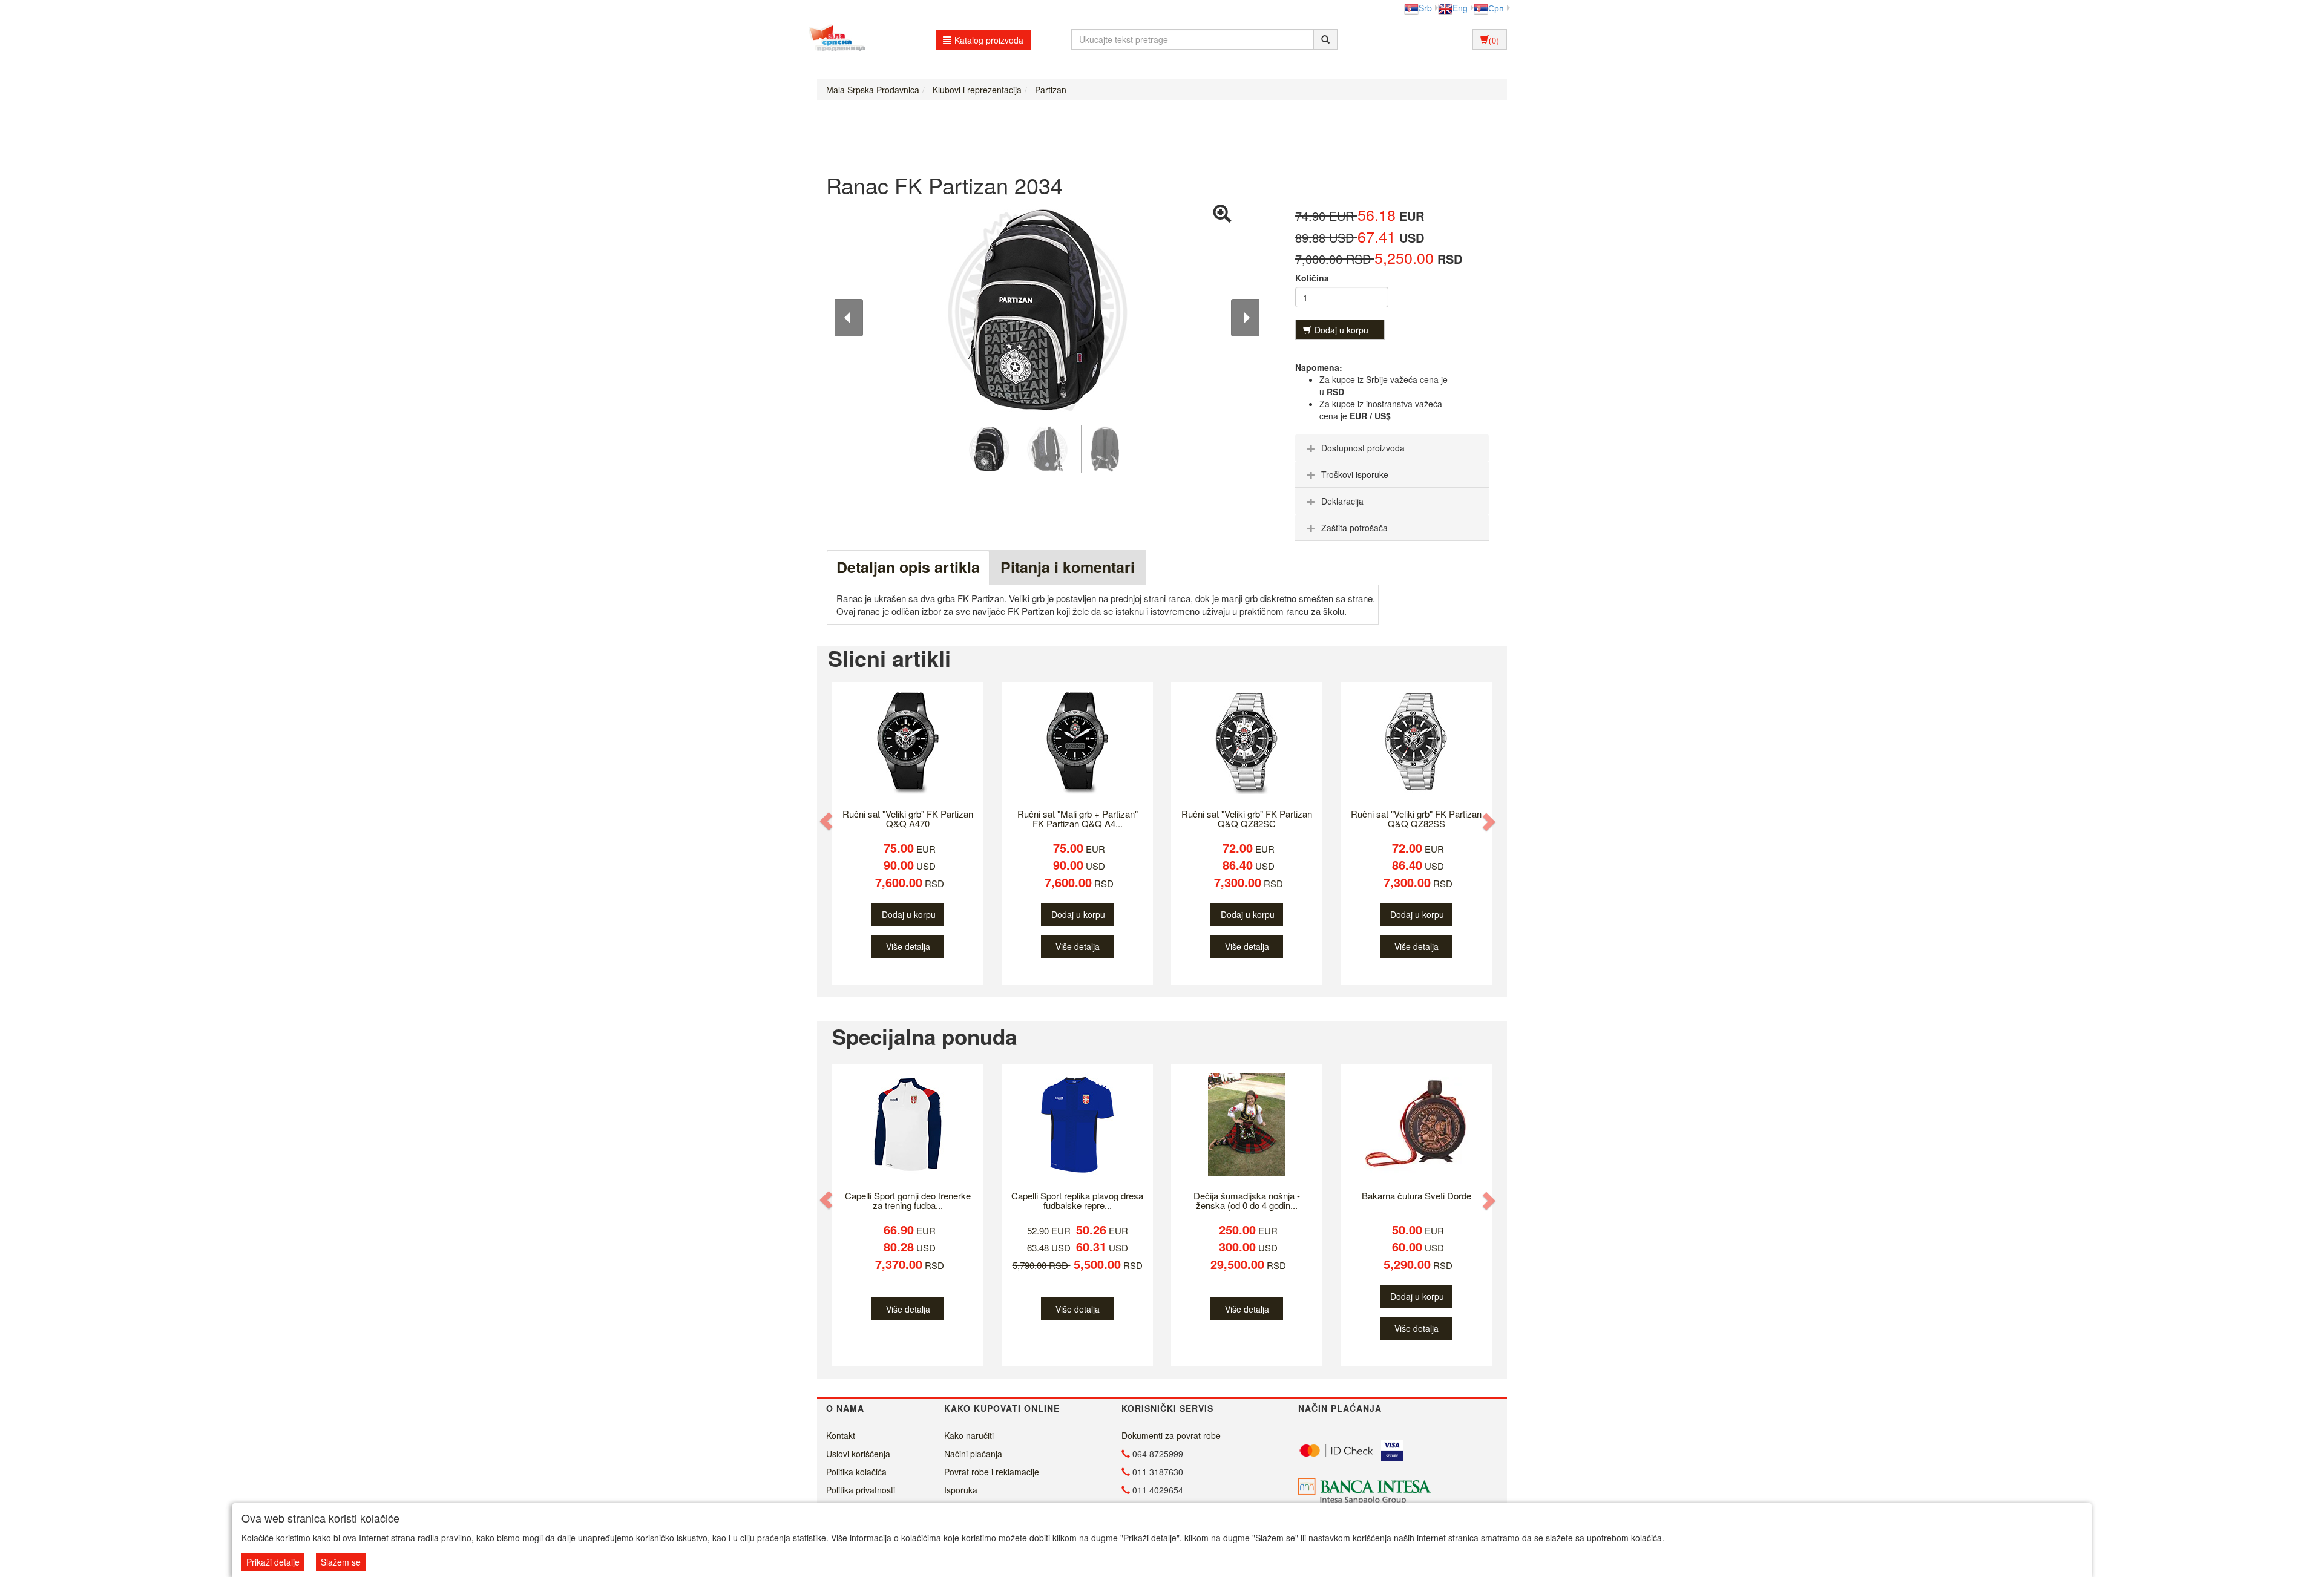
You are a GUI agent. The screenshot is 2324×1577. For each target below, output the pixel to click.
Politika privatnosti (861, 1490)
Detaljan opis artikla (908, 567)
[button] (827, 821)
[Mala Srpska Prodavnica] (834, 39)
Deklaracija (1342, 501)
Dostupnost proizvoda (1363, 448)
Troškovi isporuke (1355, 474)
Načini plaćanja (973, 1454)
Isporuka (961, 1490)
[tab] (1392, 448)
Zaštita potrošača (1354, 528)
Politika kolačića (856, 1472)
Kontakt (841, 1435)
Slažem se (341, 1562)
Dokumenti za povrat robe (1171, 1435)
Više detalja (908, 946)
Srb (1425, 8)
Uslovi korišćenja (858, 1454)
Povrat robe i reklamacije (992, 1472)
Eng (1460, 8)
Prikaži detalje (273, 1562)
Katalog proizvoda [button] (989, 40)
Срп (1496, 8)
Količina (1312, 278)
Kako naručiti (969, 1435)
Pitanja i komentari (1068, 567)
